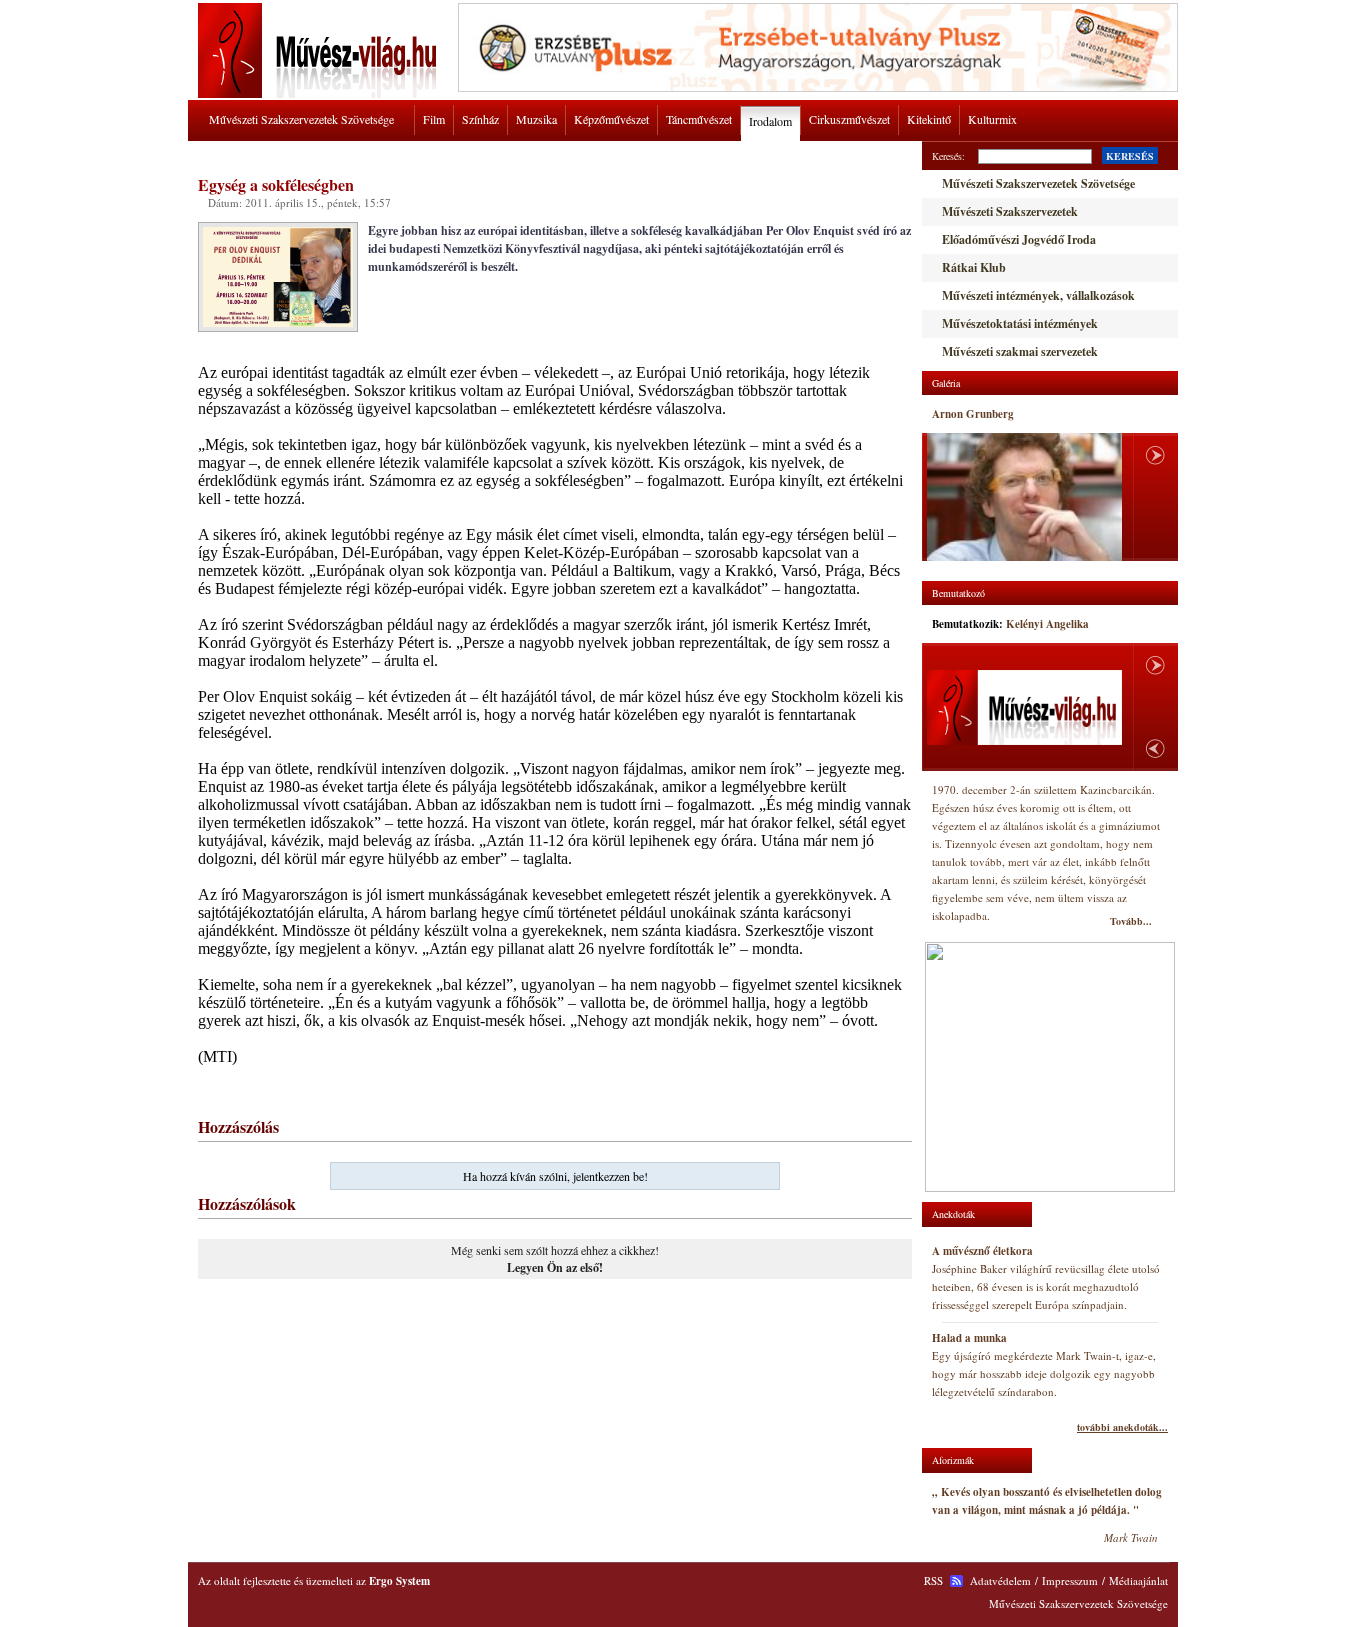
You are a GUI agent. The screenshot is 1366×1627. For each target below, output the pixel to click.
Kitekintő (929, 119)
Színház (480, 119)
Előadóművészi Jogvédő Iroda (1019, 239)
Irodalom (770, 121)
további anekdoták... (1122, 1427)
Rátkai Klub (974, 267)
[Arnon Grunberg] (1024, 497)
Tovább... (1131, 921)
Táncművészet (699, 119)
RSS (933, 1580)
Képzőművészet (611, 119)
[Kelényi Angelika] (1024, 707)
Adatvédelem (1000, 1580)
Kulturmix (992, 119)
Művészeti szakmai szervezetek (1020, 351)
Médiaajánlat (1138, 1580)
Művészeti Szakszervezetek (1010, 211)
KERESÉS (1130, 156)
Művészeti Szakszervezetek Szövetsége (301, 119)
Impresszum (1070, 1580)
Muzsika (536, 119)
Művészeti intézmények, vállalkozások (1038, 295)
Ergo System (399, 1581)
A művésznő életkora (982, 1251)
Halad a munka (969, 1338)
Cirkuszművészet (849, 119)
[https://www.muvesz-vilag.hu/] (321, 94)
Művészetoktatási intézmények (1020, 323)
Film (434, 119)
